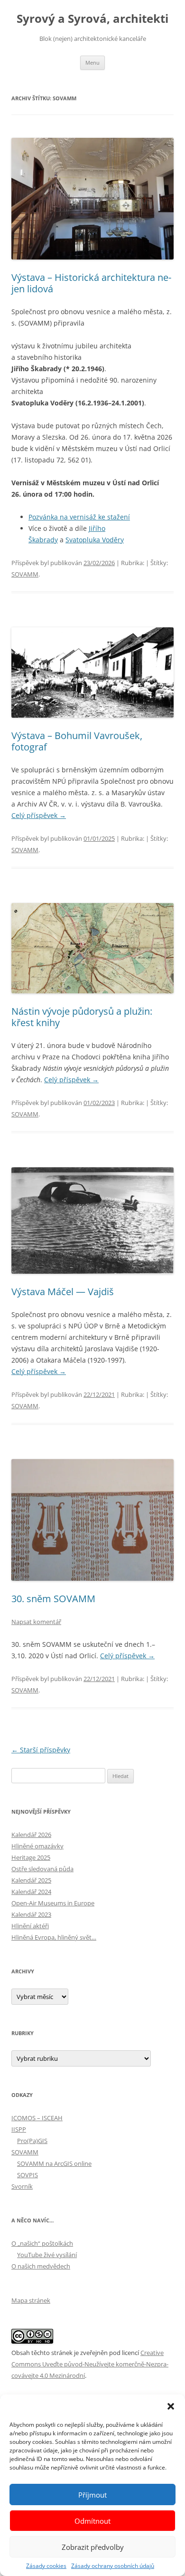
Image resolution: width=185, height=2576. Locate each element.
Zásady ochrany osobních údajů (113, 2566)
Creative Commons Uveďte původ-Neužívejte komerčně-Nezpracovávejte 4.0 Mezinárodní (90, 2364)
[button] (171, 2406)
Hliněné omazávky (37, 1846)
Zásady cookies (46, 2566)
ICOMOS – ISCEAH (37, 2118)
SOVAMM (25, 574)
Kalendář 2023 (31, 1914)
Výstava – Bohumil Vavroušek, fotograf (77, 741)
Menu (92, 62)
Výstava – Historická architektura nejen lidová (91, 283)
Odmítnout (92, 2521)
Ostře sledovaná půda (42, 1869)
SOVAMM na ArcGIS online (54, 2163)
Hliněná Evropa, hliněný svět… (54, 1937)
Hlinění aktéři (30, 1926)
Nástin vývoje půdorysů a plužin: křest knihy (82, 1017)
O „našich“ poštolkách (42, 2243)
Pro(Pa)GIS (32, 2141)
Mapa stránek (31, 2300)
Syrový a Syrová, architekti (92, 19)
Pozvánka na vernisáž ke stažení (79, 517)
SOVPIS (28, 2175)
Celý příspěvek (39, 815)
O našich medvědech (41, 2266)
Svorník (22, 2186)
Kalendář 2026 (31, 1835)
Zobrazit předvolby (93, 2547)
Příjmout (92, 2495)
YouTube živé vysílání (47, 2255)
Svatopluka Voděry (95, 540)
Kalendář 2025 (31, 1880)
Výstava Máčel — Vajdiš (63, 1292)
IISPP (19, 2129)
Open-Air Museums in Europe (53, 1903)
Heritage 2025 (31, 1857)
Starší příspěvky (41, 1750)
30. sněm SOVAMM (53, 1599)
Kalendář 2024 (31, 1892)
